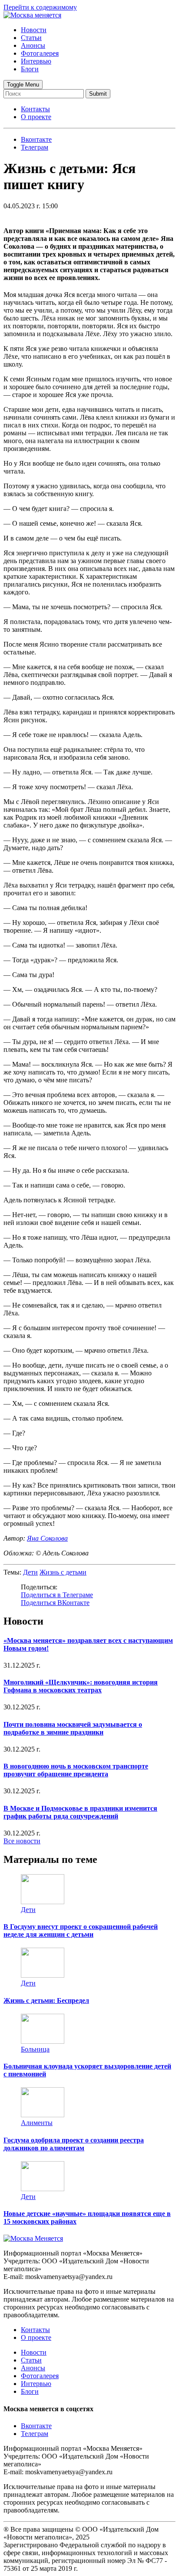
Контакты (35, 109)
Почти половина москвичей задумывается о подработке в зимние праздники (73, 1728)
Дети (30, 1572)
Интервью (36, 61)
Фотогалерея (40, 53)
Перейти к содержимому (40, 7)
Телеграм (35, 2434)
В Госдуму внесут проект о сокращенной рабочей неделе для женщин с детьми (81, 1930)
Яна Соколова (47, 1538)
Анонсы (33, 45)
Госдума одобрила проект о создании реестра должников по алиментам (74, 2144)
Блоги (30, 69)
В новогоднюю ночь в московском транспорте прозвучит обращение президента (76, 1770)
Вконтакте (36, 2426)
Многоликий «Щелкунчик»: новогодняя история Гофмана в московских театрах (81, 1686)
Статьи (31, 38)
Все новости (22, 1841)
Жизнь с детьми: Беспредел (46, 2000)
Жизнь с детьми (63, 1572)
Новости (34, 30)
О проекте (36, 117)
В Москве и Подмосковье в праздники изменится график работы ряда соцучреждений (80, 1812)
